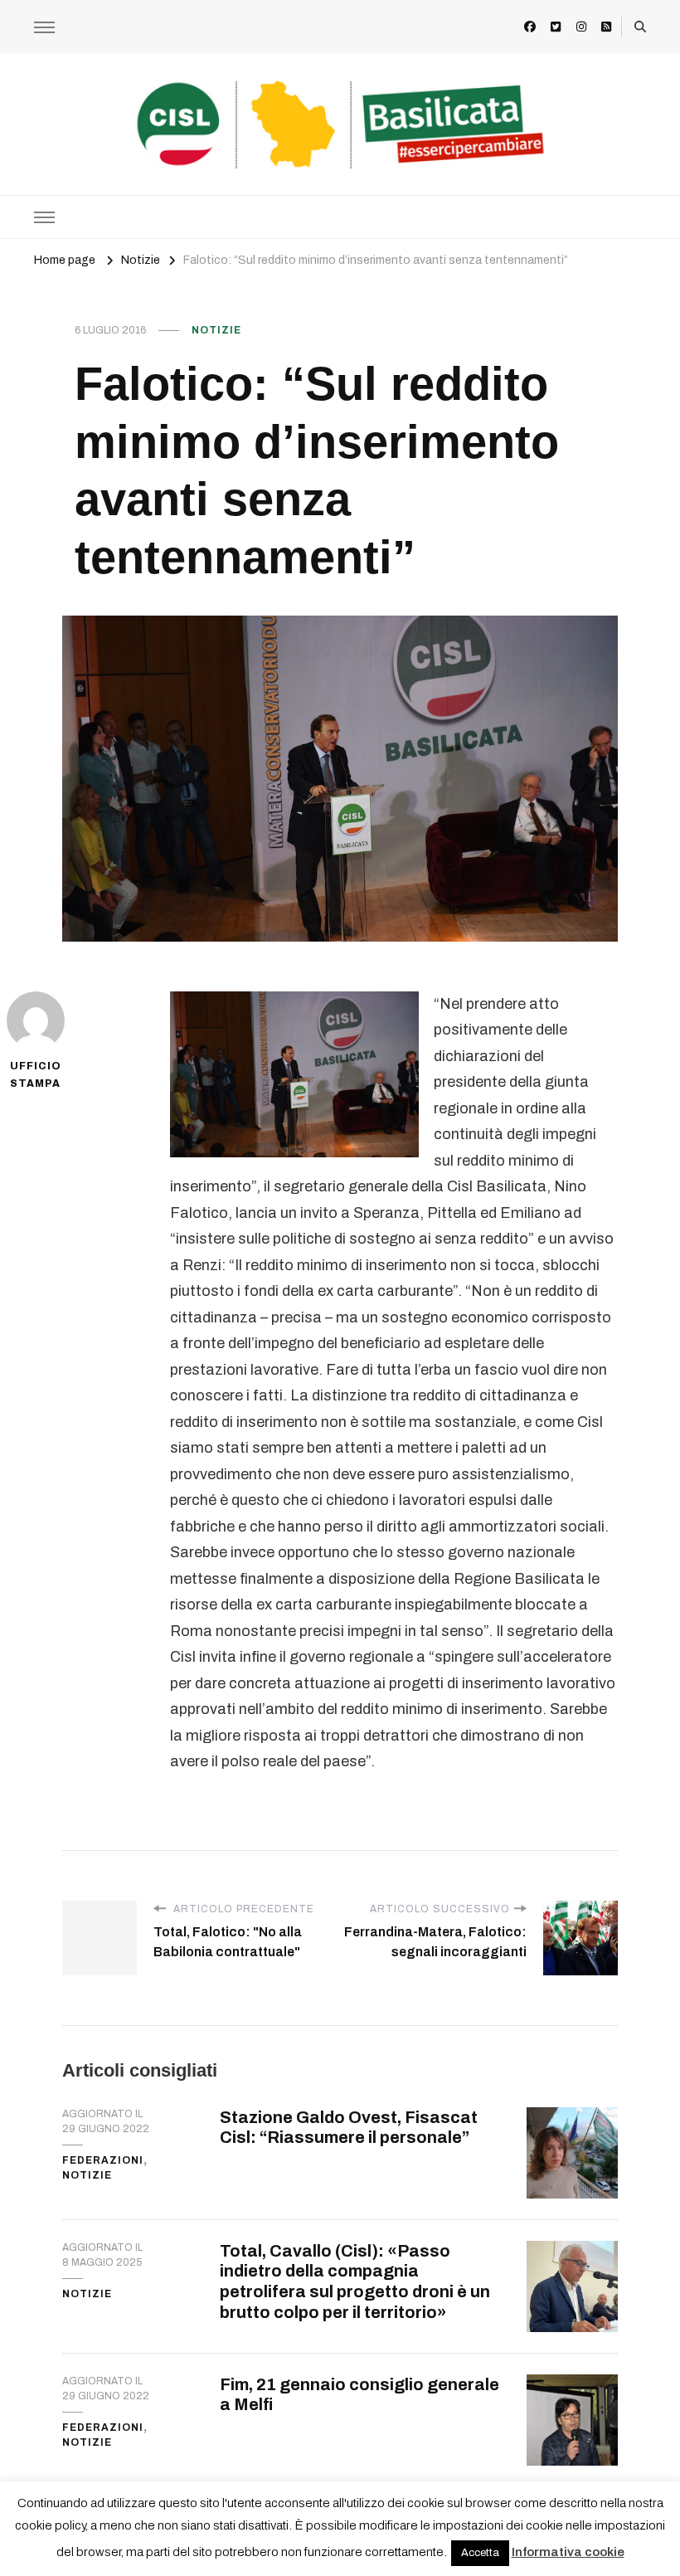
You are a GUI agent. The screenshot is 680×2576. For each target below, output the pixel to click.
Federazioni (103, 2160)
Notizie (216, 330)
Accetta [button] (480, 2553)
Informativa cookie (568, 2552)
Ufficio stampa (36, 1075)
